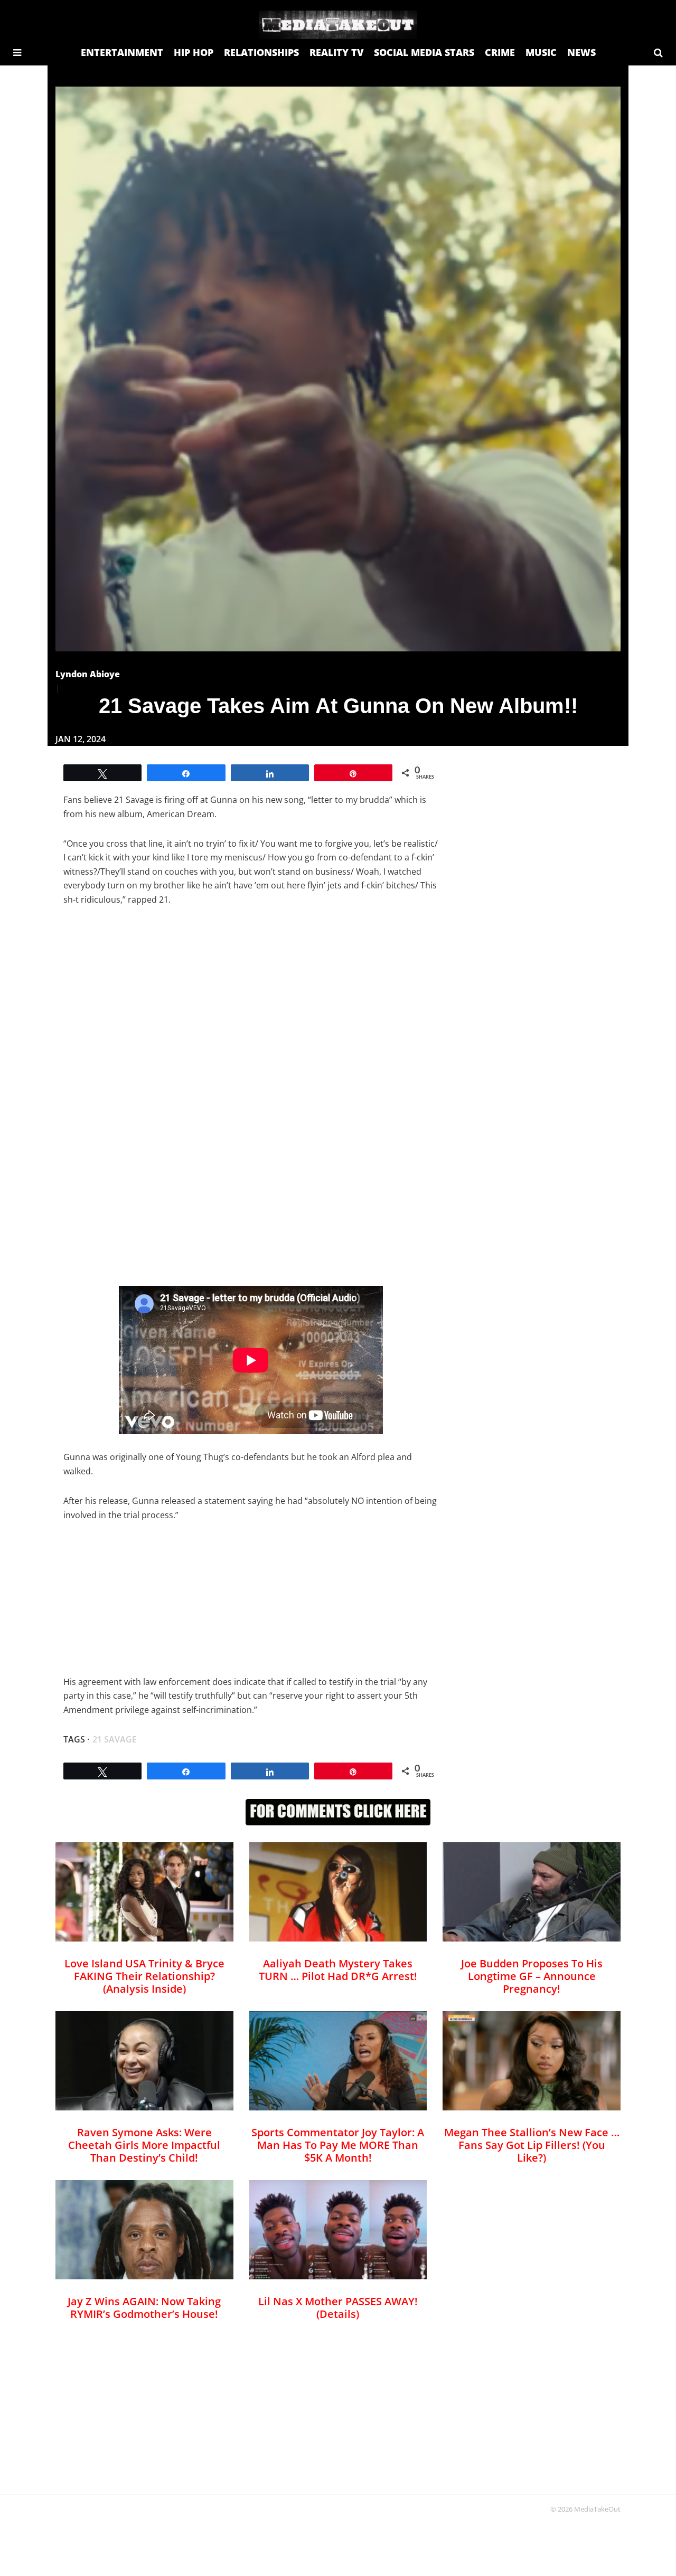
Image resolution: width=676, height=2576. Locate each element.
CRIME (500, 52)
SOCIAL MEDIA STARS (424, 52)
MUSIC (541, 52)
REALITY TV (336, 52)
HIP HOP (194, 52)
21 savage (115, 1739)
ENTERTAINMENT (122, 52)
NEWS (581, 52)
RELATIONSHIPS (261, 52)
